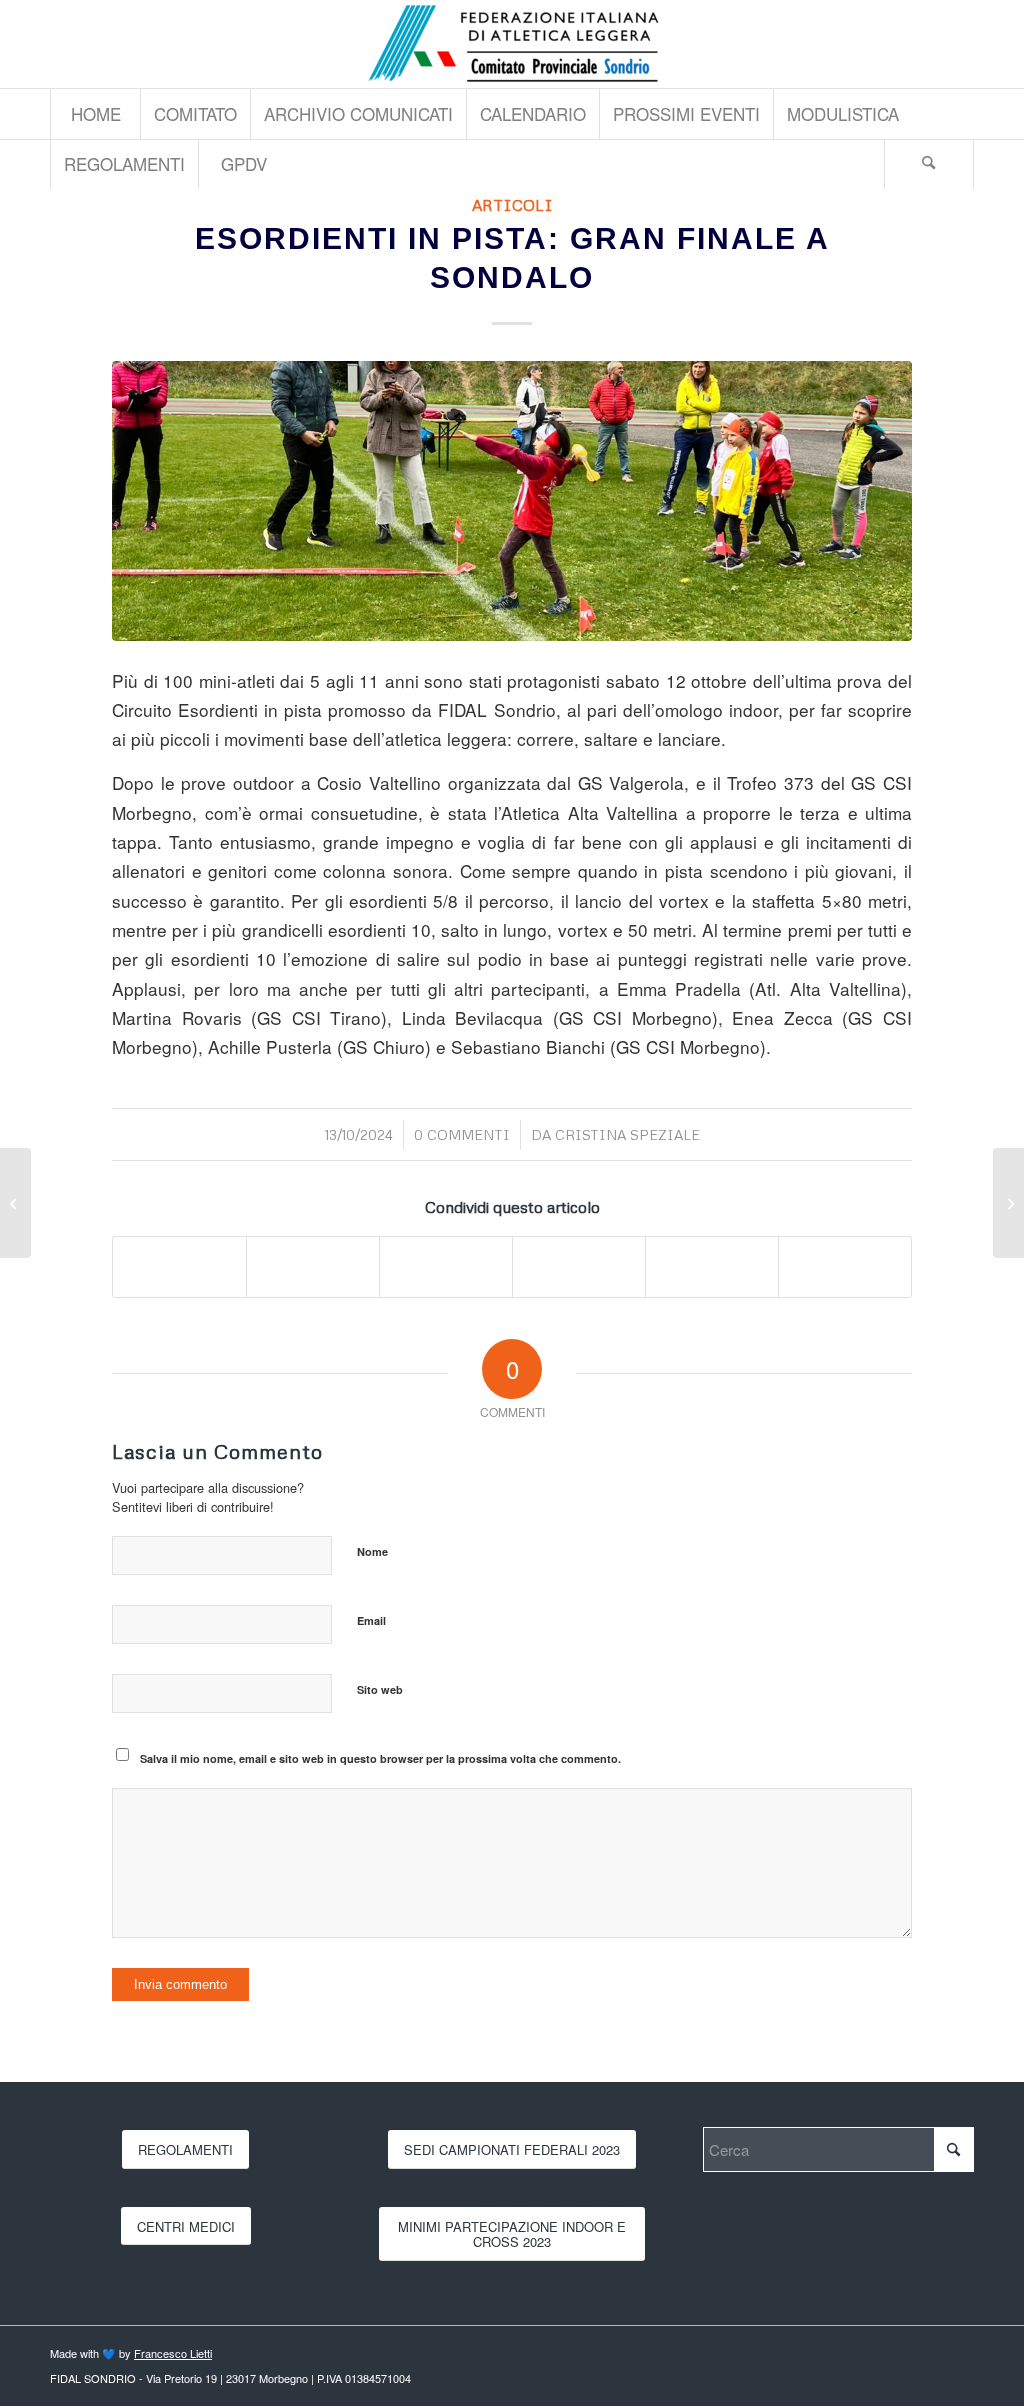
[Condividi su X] (313, 1267)
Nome (372, 1551)
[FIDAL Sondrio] (512, 44)
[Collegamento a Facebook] (959, 44)
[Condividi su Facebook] (179, 1267)
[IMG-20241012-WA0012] (512, 501)
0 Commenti (462, 1134)
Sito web (380, 1689)
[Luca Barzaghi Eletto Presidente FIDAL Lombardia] (1008, 1203)
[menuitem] (95, 114)
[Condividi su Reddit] (712, 1267)
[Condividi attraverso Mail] (845, 1267)
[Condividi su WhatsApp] (446, 1267)
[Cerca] (929, 164)
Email (371, 1620)
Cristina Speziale (627, 1134)
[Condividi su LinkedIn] (579, 1267)
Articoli (512, 204)
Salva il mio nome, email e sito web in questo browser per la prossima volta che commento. (380, 1758)
